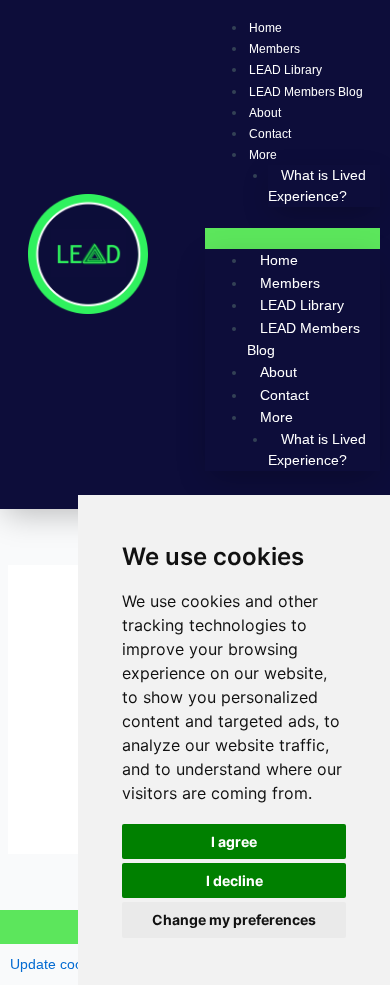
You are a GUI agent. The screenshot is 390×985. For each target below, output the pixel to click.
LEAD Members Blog (306, 92)
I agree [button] (234, 841)
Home (265, 28)
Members (274, 49)
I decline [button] (234, 880)
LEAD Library (285, 70)
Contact (270, 134)
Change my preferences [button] (234, 919)
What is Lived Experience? (317, 185)
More (263, 155)
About (265, 113)
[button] (292, 238)
